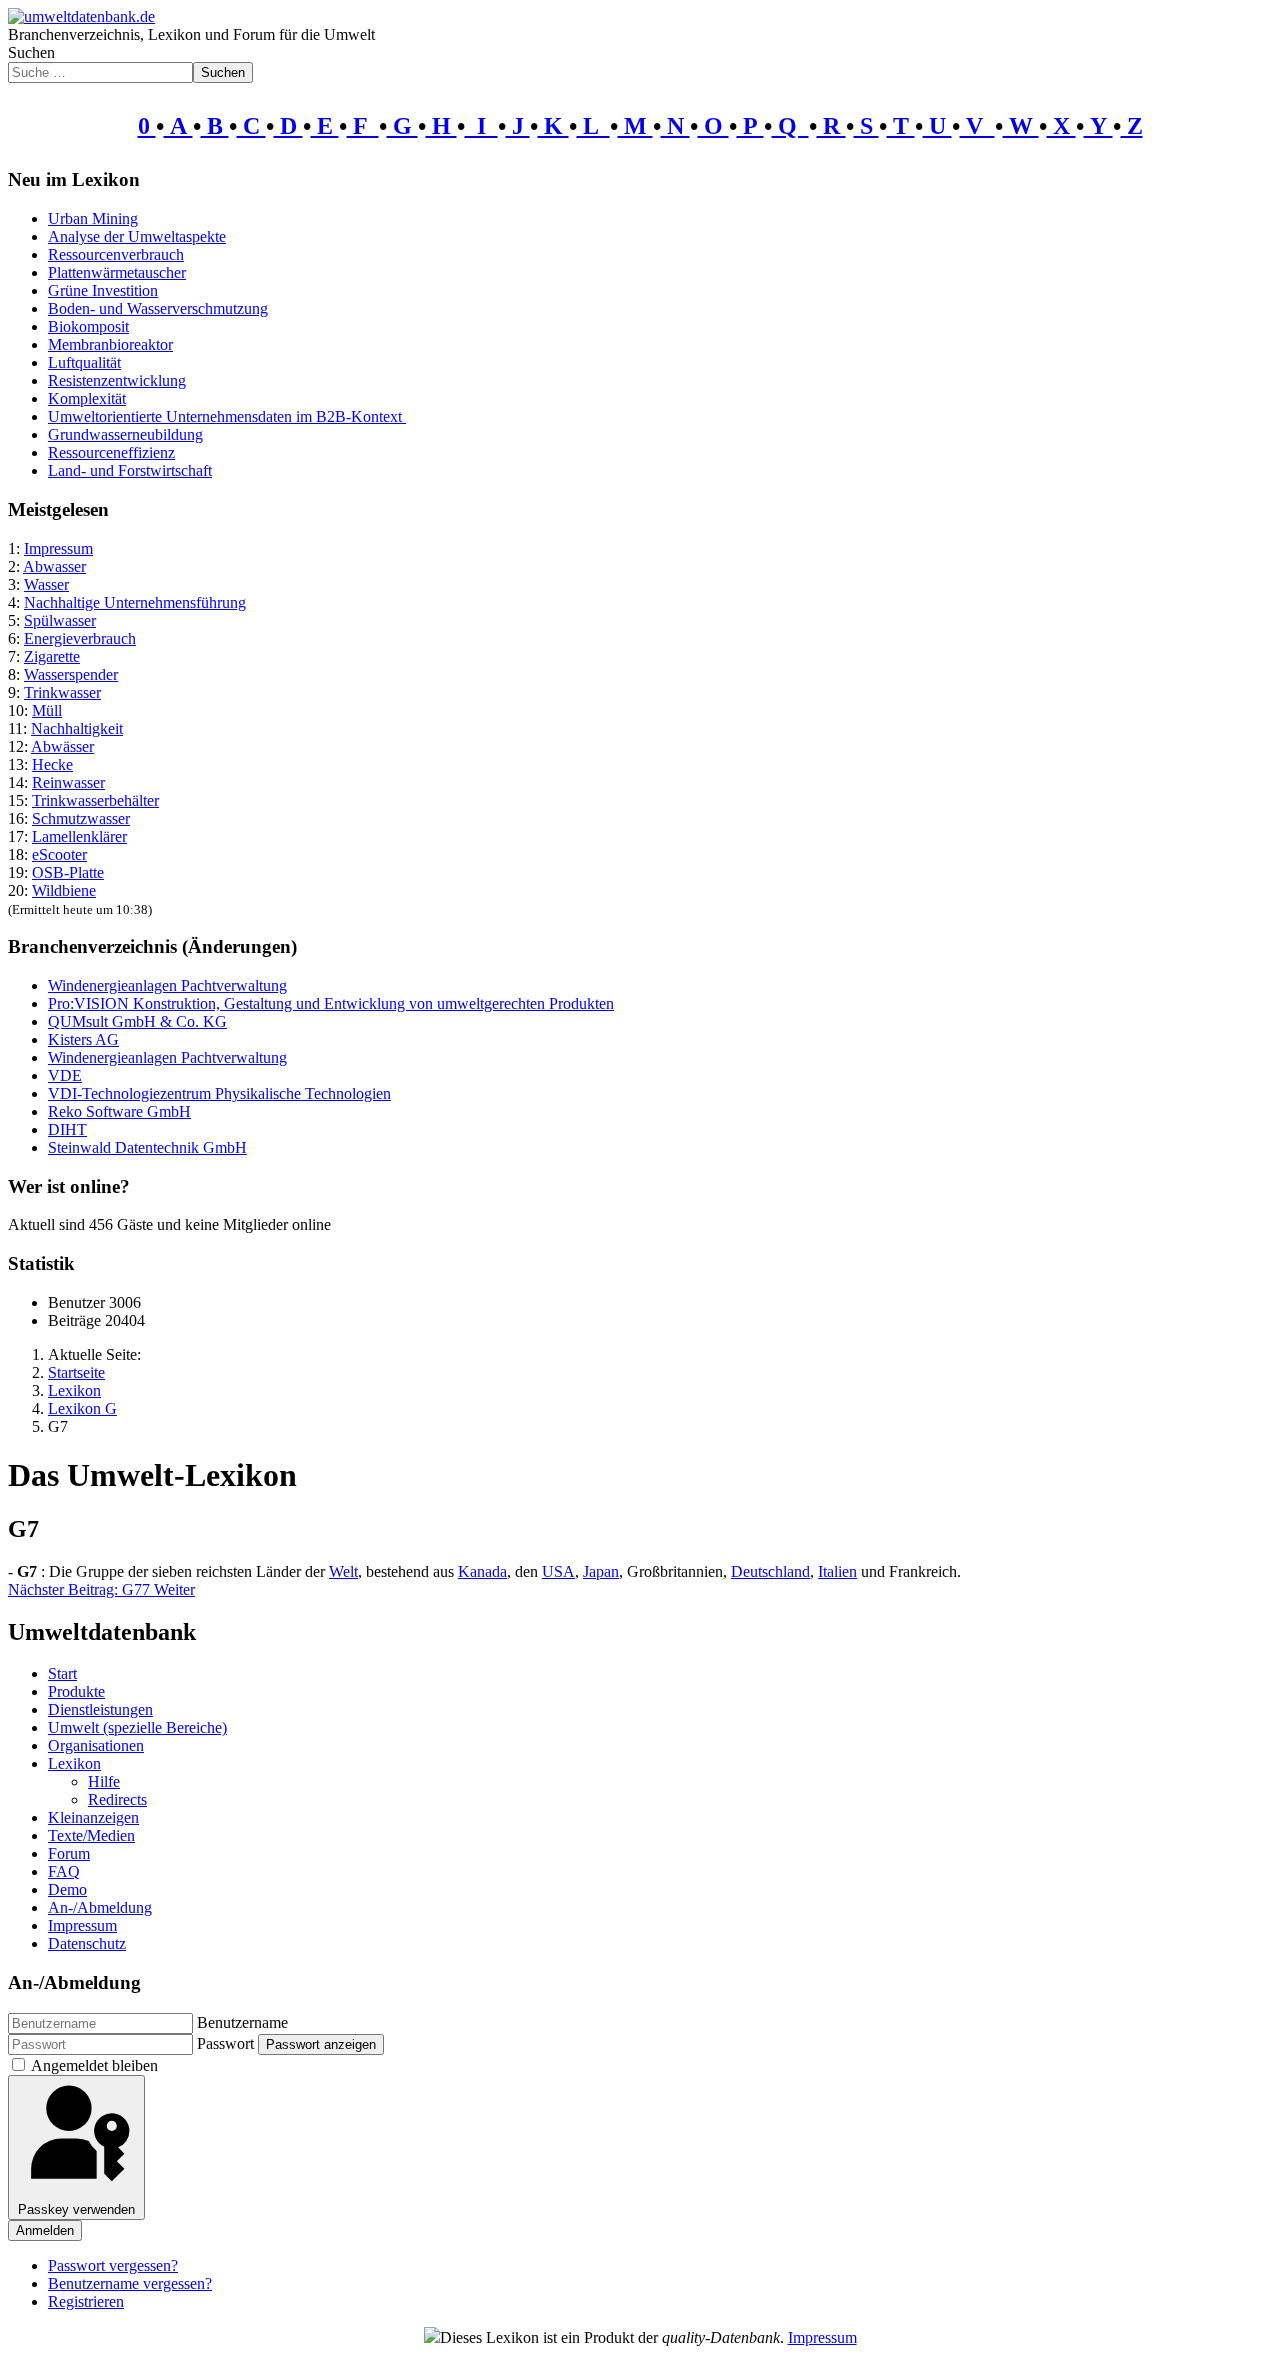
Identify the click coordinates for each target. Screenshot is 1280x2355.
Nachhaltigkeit (77, 728)
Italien (837, 1571)
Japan (601, 1571)
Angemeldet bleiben (94, 2065)
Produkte (76, 1691)
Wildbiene (64, 890)
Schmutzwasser (81, 818)
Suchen (31, 52)
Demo (67, 1889)
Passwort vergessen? (113, 2265)
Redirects (117, 1799)
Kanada (482, 1571)
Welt (343, 1571)
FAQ (64, 1871)
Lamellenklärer (79, 836)
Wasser (46, 584)
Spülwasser (60, 620)
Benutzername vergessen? (130, 2283)
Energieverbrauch (80, 638)
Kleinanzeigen (93, 1817)
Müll (47, 710)
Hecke (52, 764)
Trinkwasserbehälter (95, 800)
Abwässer (62, 746)
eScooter (59, 854)
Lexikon (74, 1763)
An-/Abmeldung (100, 1907)
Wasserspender (71, 674)
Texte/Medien (91, 1835)
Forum (69, 1853)
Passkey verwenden (76, 2209)
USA (558, 1571)
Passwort (225, 2043)
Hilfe (104, 1781)
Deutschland (770, 1571)
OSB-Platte (68, 872)
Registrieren (86, 2301)
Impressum (58, 548)
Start (62, 1673)
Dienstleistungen (100, 1709)
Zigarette (52, 656)
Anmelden (45, 2230)
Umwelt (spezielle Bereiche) (137, 1727)
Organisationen (96, 1745)
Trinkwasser (62, 692)
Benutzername (242, 2022)
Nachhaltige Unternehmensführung (135, 602)
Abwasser (54, 566)
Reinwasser (68, 782)
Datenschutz (87, 1943)
